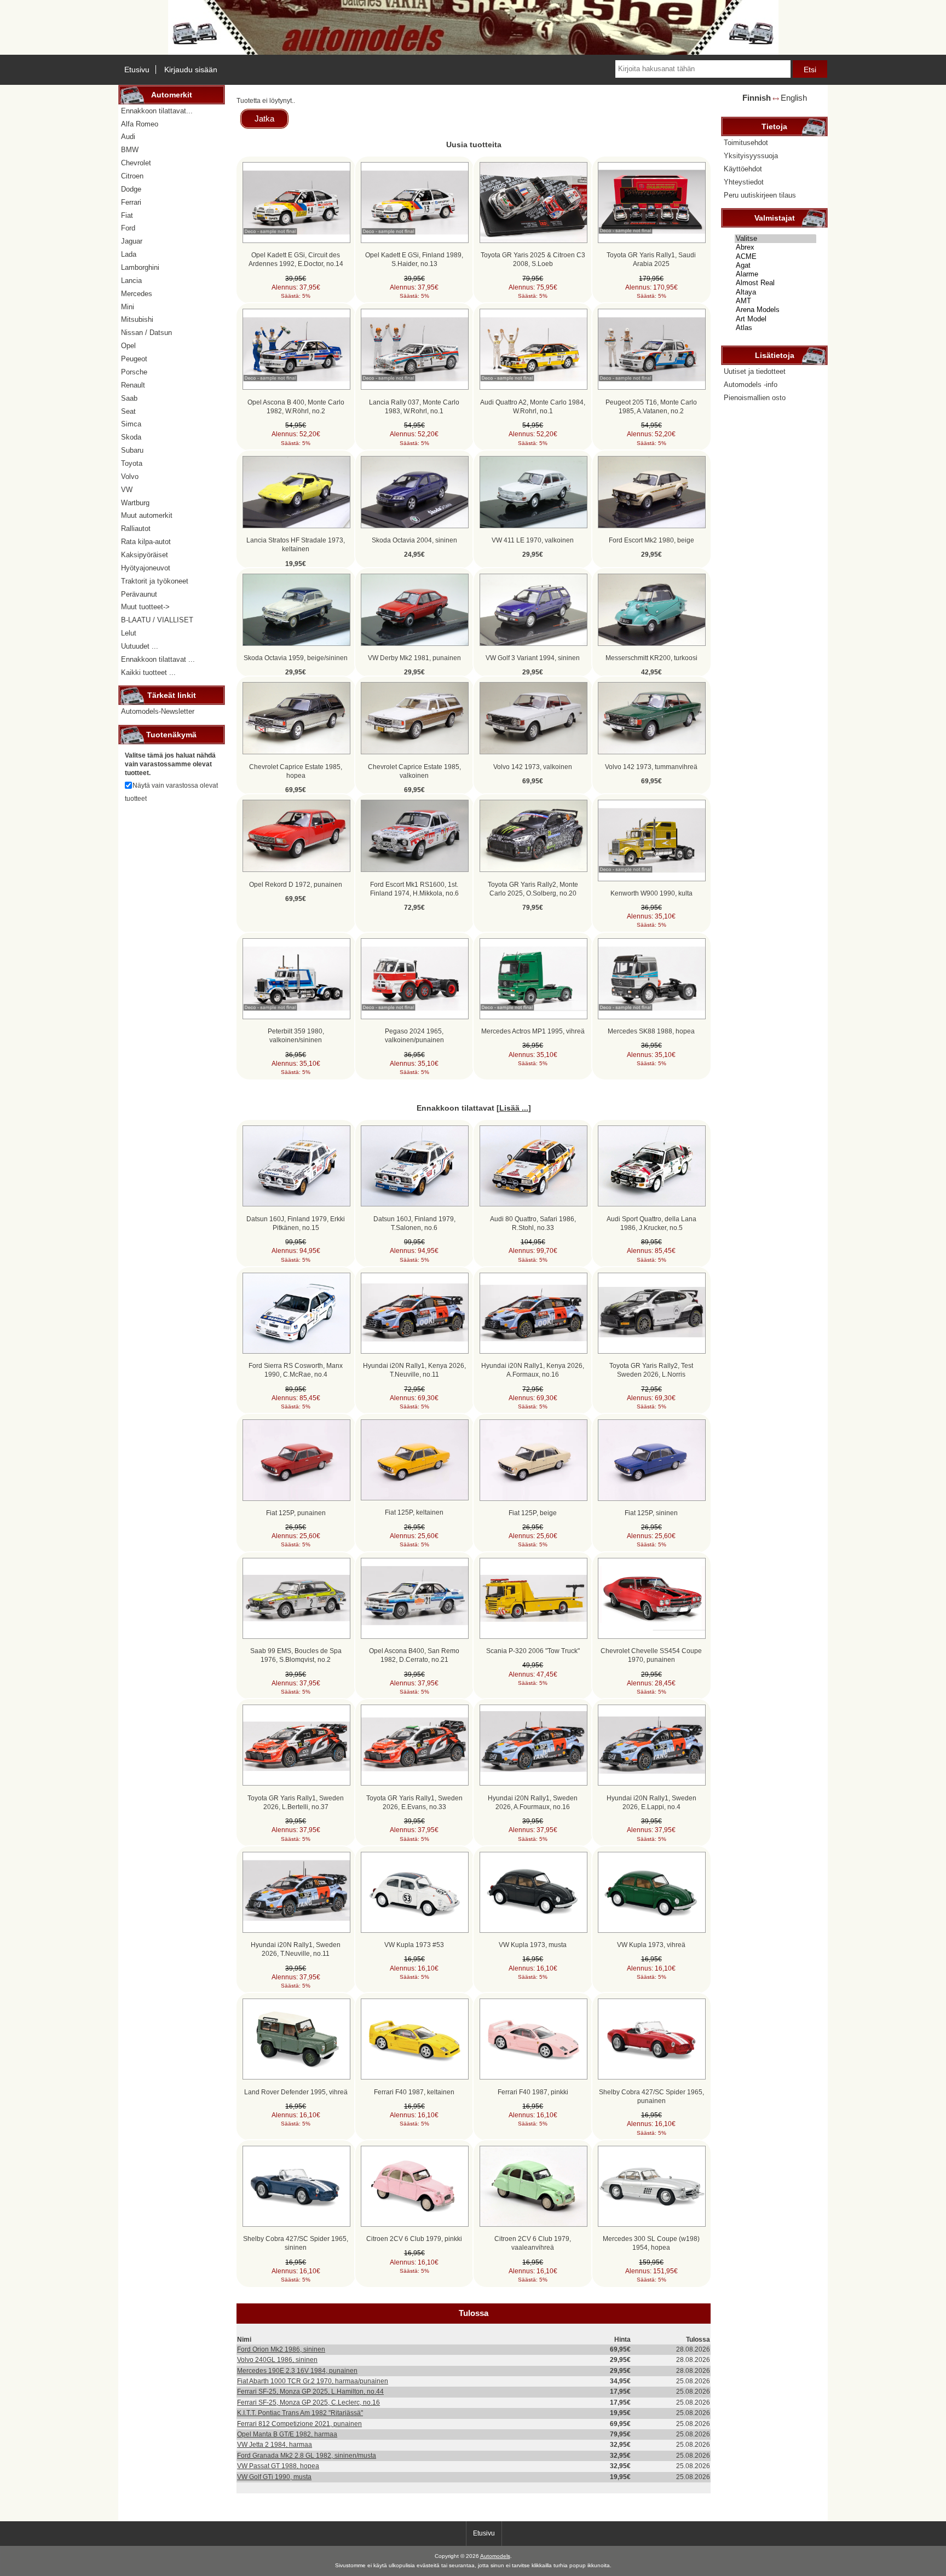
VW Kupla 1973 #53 (414, 1945)
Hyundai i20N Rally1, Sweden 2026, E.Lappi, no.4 (651, 1802)
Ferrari (131, 202)
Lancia (131, 281)
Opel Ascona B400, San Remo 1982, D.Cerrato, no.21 (414, 1655)
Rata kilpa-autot (146, 542)
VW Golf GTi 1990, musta (274, 2477)
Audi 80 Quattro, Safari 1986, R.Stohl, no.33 (533, 1223)
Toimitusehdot (746, 143)
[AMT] (775, 301)
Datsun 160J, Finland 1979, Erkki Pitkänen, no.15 (296, 1223)
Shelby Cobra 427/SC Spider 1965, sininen (296, 2243)
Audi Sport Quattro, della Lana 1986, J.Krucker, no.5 (651, 1223)
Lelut (129, 633)
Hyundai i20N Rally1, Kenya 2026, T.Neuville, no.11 (414, 1370)
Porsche (134, 372)
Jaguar (132, 241)
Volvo (130, 476)
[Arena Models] (775, 310)
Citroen (132, 176)
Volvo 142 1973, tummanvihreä (651, 767)
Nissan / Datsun (146, 333)
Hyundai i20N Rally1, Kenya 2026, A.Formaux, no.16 (533, 1370)
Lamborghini (140, 267)
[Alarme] (775, 274)
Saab (129, 398)
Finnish (757, 98)
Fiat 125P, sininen (651, 1513)
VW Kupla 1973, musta (533, 1945)
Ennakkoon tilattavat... (157, 111)
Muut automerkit (147, 515)
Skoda (131, 437)
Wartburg (135, 503)
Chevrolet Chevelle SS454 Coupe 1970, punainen (651, 1655)
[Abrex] (775, 247)
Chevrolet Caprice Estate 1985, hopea (296, 771)
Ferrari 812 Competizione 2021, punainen (299, 2424)
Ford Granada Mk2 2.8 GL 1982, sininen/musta (307, 2455)
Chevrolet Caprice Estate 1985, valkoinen (414, 771)
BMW (130, 150)
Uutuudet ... (140, 646)
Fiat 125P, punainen (296, 1513)
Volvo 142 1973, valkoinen (533, 767)
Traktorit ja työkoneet (155, 581)
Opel (128, 346)
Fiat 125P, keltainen (414, 1512)
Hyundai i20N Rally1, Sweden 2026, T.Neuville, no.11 (296, 1949)
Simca (131, 424)
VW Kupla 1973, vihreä (651, 1945)
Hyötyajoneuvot (146, 568)
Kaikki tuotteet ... (148, 672)
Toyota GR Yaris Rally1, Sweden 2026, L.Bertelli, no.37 (296, 1802)
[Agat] (775, 265)
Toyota (132, 463)
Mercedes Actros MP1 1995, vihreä (533, 1031)
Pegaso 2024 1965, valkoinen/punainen (414, 1035)
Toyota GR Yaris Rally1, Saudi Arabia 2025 (651, 259)
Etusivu (137, 70)
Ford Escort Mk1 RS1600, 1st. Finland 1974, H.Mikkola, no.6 (414, 889)
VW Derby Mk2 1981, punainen (414, 658)
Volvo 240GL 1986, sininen (277, 2360)
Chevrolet (136, 163)
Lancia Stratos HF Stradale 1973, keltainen (296, 544)
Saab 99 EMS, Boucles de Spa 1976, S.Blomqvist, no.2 (296, 1655)
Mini (128, 307)
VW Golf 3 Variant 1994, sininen (533, 658)
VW (127, 490)
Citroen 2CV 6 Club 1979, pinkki (414, 2239)
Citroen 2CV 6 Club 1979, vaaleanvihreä (533, 2243)
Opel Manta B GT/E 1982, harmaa (287, 2434)
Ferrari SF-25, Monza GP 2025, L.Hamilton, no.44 (310, 2391)
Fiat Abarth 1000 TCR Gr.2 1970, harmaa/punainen (313, 2381)
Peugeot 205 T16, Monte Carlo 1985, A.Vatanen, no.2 (651, 406)
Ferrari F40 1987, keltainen (414, 2092)
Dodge (131, 189)
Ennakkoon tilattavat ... (158, 659)
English (794, 98)
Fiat (127, 215)
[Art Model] (775, 319)
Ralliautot (136, 529)
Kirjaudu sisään (191, 70)
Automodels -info (751, 385)
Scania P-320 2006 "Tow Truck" (533, 1651)
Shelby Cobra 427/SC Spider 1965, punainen (651, 2096)
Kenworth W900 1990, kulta (651, 893)
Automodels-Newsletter (158, 711)
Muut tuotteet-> (145, 607)
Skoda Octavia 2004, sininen (414, 540)
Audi (128, 137)
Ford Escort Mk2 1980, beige (651, 540)
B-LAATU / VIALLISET (157, 620)
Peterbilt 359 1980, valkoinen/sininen (296, 1035)
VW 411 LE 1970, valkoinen (533, 540)
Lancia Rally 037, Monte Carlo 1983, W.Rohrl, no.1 (414, 406)
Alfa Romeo (140, 124)
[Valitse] (775, 239)
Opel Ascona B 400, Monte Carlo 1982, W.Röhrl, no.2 (296, 406)
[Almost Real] (775, 283)
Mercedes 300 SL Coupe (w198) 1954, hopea (651, 2243)
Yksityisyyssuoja (751, 156)
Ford (128, 228)
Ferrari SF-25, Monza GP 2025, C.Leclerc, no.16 (308, 2402)
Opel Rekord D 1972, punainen (296, 884)
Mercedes (137, 294)
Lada (129, 254)
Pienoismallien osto (755, 398)
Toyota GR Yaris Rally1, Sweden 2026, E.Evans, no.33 (414, 1802)
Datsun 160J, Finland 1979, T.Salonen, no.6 (414, 1223)
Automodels (495, 2556)
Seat (128, 411)
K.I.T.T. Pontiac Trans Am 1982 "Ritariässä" (300, 2413)
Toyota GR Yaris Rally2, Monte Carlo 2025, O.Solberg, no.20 (533, 889)
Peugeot (134, 359)
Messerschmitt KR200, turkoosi (651, 658)
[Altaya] (775, 292)
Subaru (132, 450)
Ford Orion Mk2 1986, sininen (281, 2349)
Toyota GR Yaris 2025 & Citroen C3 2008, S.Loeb (533, 259)
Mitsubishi (137, 319)
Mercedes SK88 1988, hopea (651, 1031)
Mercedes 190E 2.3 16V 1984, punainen (297, 2370)
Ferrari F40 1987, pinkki (533, 2092)
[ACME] (775, 257)
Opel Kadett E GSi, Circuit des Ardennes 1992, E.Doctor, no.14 (296, 259)
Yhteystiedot (744, 182)
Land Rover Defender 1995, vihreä (296, 2092)
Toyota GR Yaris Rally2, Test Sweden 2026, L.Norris (651, 1370)
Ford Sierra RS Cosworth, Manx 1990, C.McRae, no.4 (296, 1370)
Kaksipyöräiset (145, 555)
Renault (133, 385)
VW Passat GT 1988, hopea (278, 2466)
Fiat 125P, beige (533, 1513)
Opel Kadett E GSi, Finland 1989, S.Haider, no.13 (414, 259)
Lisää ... (514, 1108)
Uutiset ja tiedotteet (755, 371)
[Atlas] (775, 328)
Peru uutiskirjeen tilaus (760, 195)
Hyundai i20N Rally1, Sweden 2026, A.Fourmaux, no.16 (533, 1802)
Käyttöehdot (743, 169)
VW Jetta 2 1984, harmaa (275, 2444)
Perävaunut (139, 594)
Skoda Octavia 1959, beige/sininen (296, 658)
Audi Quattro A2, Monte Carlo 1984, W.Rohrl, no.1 (533, 406)
